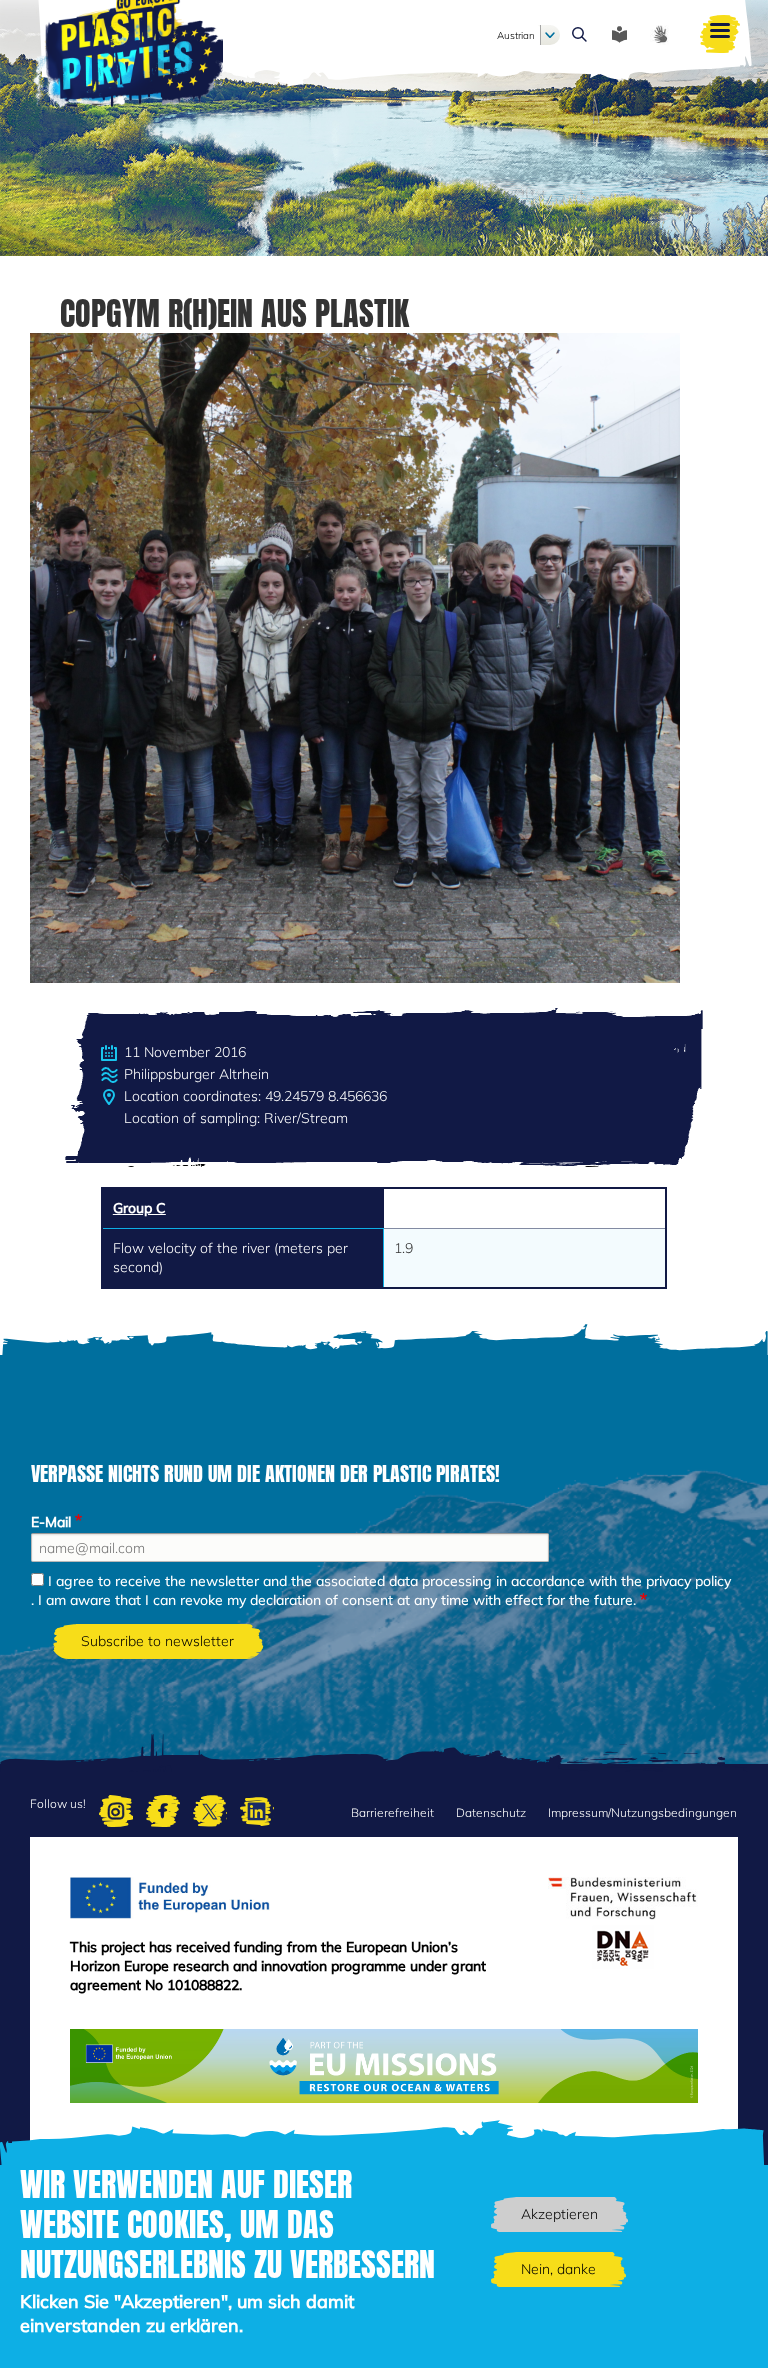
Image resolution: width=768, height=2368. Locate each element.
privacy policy (688, 1581)
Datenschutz (491, 1812)
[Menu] (720, 35)
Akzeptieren (559, 2214)
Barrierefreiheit (392, 1812)
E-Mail (51, 1522)
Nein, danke (558, 2269)
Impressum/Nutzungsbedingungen (642, 1812)
